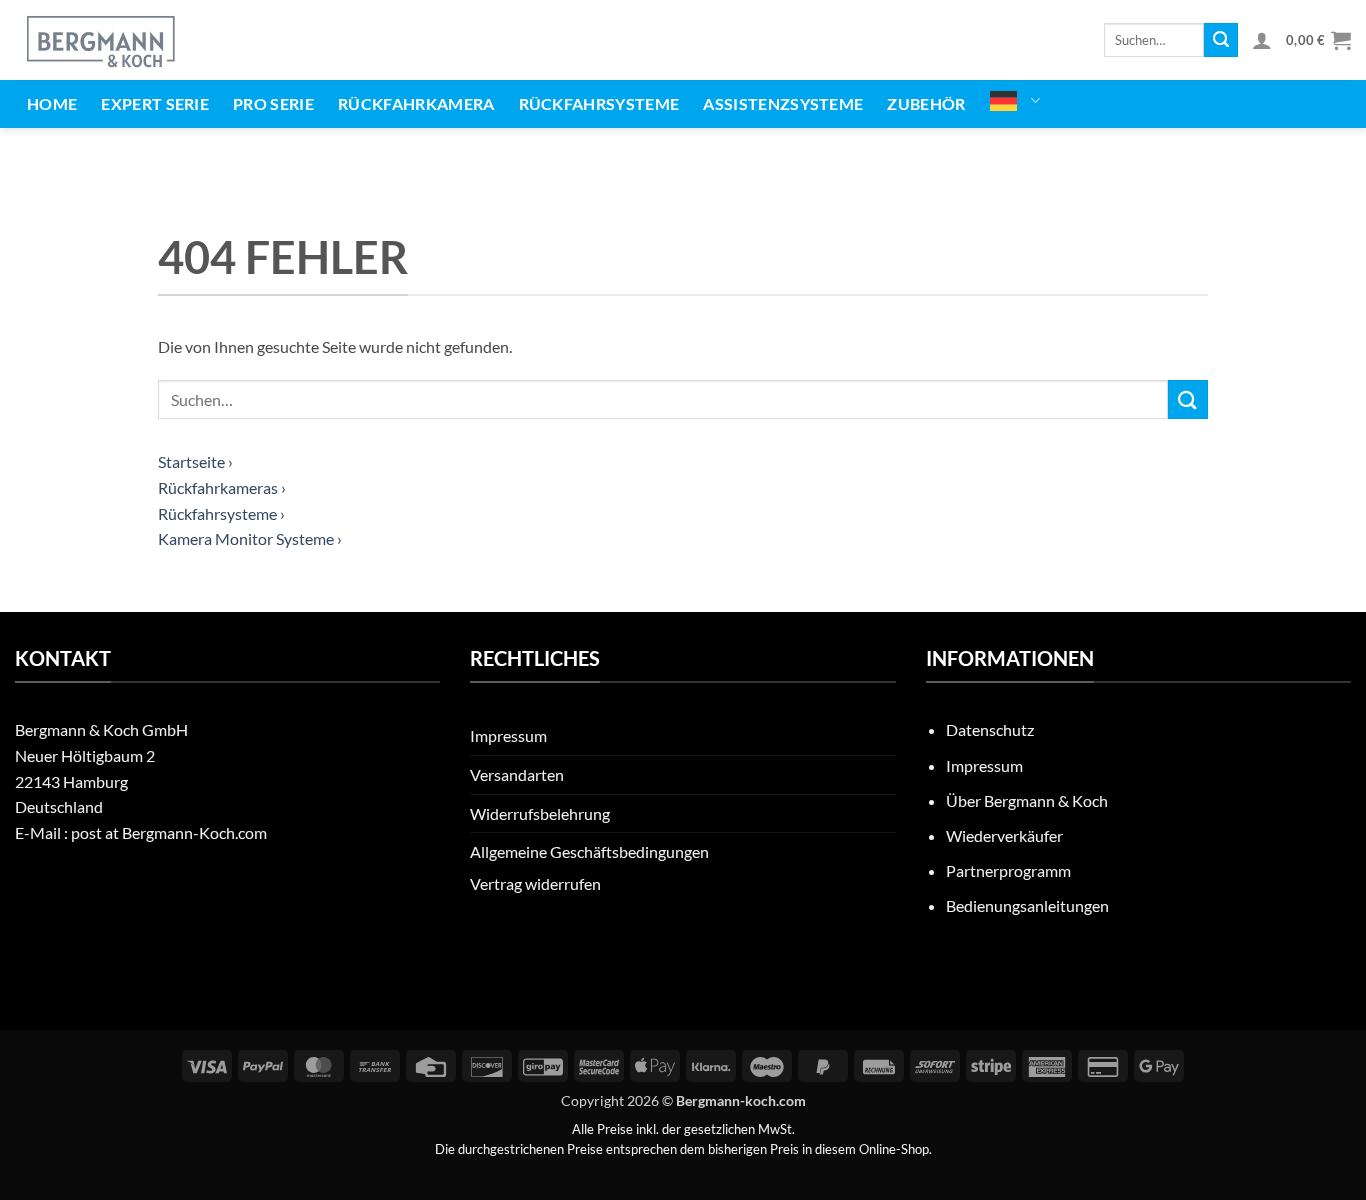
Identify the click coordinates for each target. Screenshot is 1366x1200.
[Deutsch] (1015, 101)
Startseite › (195, 461)
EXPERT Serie (155, 103)
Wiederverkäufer (1004, 835)
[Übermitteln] (1221, 40)
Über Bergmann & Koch (1027, 800)
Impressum (508, 735)
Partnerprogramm (1008, 870)
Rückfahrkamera (416, 103)
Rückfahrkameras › (222, 487)
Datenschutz (990, 729)
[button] (1262, 40)
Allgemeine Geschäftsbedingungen (589, 851)
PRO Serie (273, 103)
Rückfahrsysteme (599, 103)
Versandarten (517, 774)
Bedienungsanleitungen (1027, 905)
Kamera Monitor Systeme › (250, 538)
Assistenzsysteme (783, 103)
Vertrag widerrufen (535, 883)
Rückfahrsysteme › (221, 513)
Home (52, 103)
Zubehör (926, 103)
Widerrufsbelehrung (540, 813)
